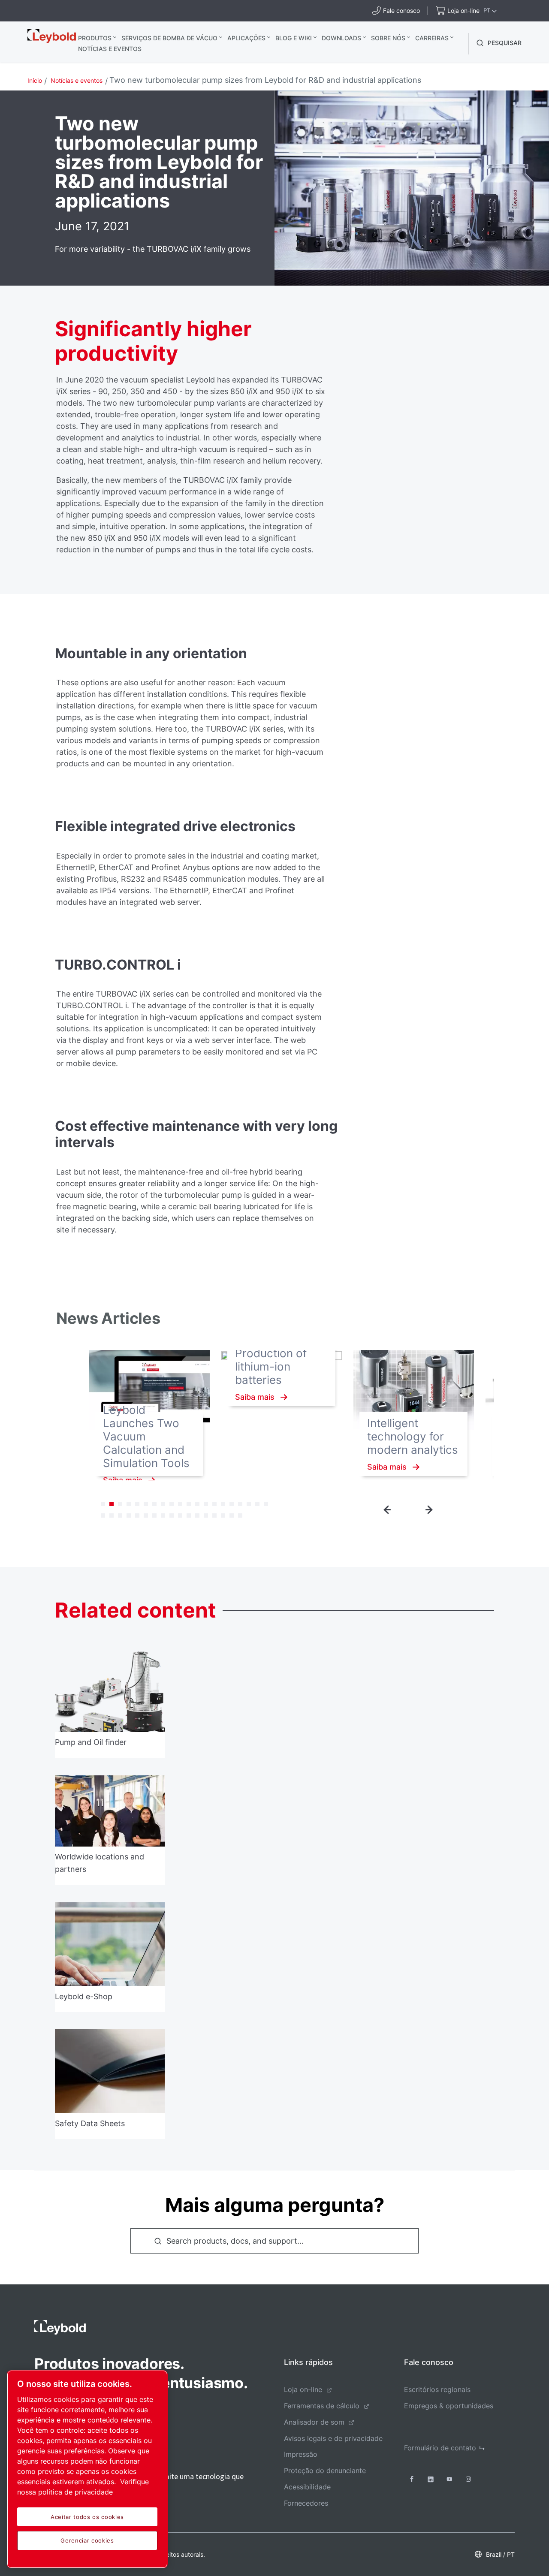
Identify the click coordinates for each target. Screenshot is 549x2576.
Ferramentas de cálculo (322, 2406)
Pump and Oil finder (91, 1743)
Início (35, 80)
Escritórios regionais (437, 2389)
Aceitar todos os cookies (87, 2517)
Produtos (95, 38)
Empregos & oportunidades (449, 2406)
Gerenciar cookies (87, 2540)
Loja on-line (303, 2389)
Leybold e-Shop (84, 1996)
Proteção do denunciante (325, 2471)
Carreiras (432, 38)
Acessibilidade (307, 2487)
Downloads (341, 38)
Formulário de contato (440, 2448)
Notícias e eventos (110, 49)
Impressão (301, 2454)
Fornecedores (306, 2503)
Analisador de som (314, 2422)
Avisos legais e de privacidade (333, 2438)
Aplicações (246, 38)
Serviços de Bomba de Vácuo (169, 38)
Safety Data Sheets (90, 2123)
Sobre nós (388, 38)
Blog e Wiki (294, 38)
